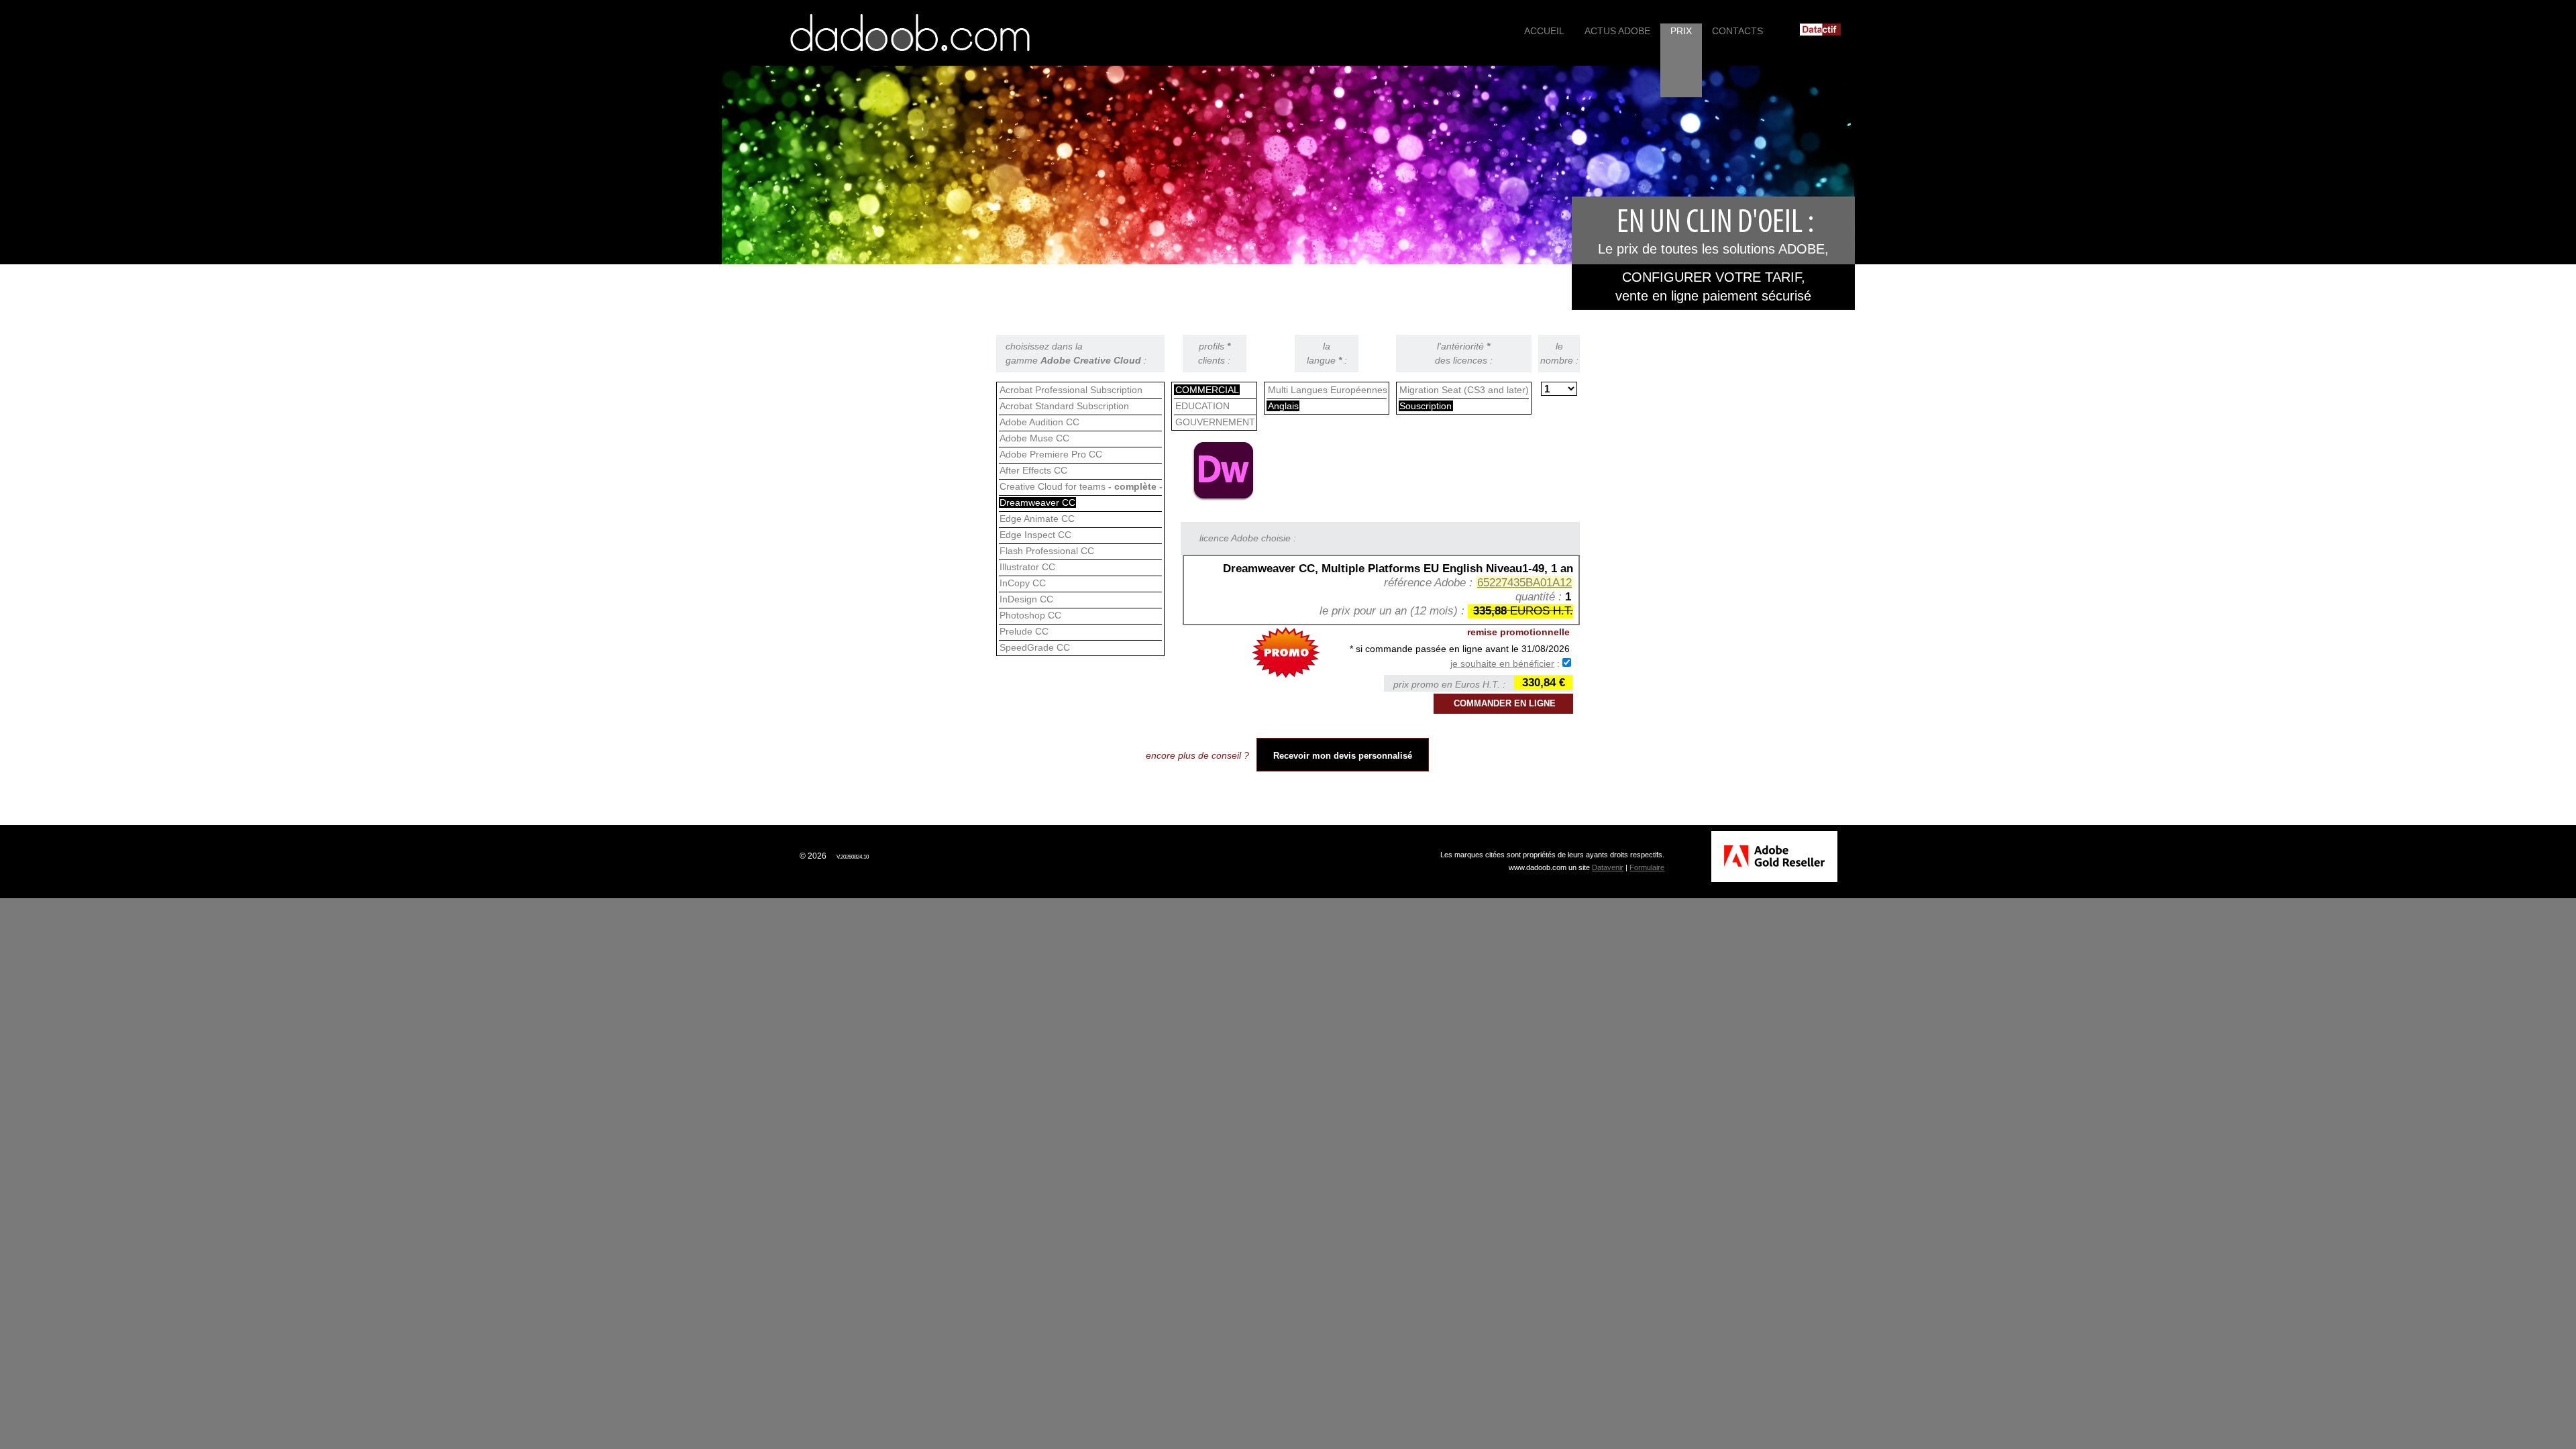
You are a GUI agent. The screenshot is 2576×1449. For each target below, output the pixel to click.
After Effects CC (1033, 470)
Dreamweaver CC (1037, 502)
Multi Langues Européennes (1328, 390)
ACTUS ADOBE (1617, 31)
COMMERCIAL (1207, 390)
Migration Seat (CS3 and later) (1464, 390)
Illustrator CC (1027, 567)
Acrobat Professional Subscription (1071, 390)
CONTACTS (1737, 31)
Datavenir (1608, 867)
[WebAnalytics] (765, 856)
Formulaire (1647, 867)
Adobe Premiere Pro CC (1051, 454)
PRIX (1681, 31)
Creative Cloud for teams (1081, 486)
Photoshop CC (1030, 615)
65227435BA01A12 (1524, 583)
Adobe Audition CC (1039, 422)
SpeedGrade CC (1035, 647)
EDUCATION (1202, 406)
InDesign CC (1026, 599)
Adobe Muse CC (1034, 438)
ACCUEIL (1544, 31)
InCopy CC (1023, 583)
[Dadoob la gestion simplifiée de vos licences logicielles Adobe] (910, 33)
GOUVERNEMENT (1215, 422)
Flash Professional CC (1047, 551)
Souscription (1426, 406)
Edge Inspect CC (1035, 535)
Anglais (1283, 406)
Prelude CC (1024, 631)
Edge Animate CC (1037, 519)
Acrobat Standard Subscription (1064, 406)
